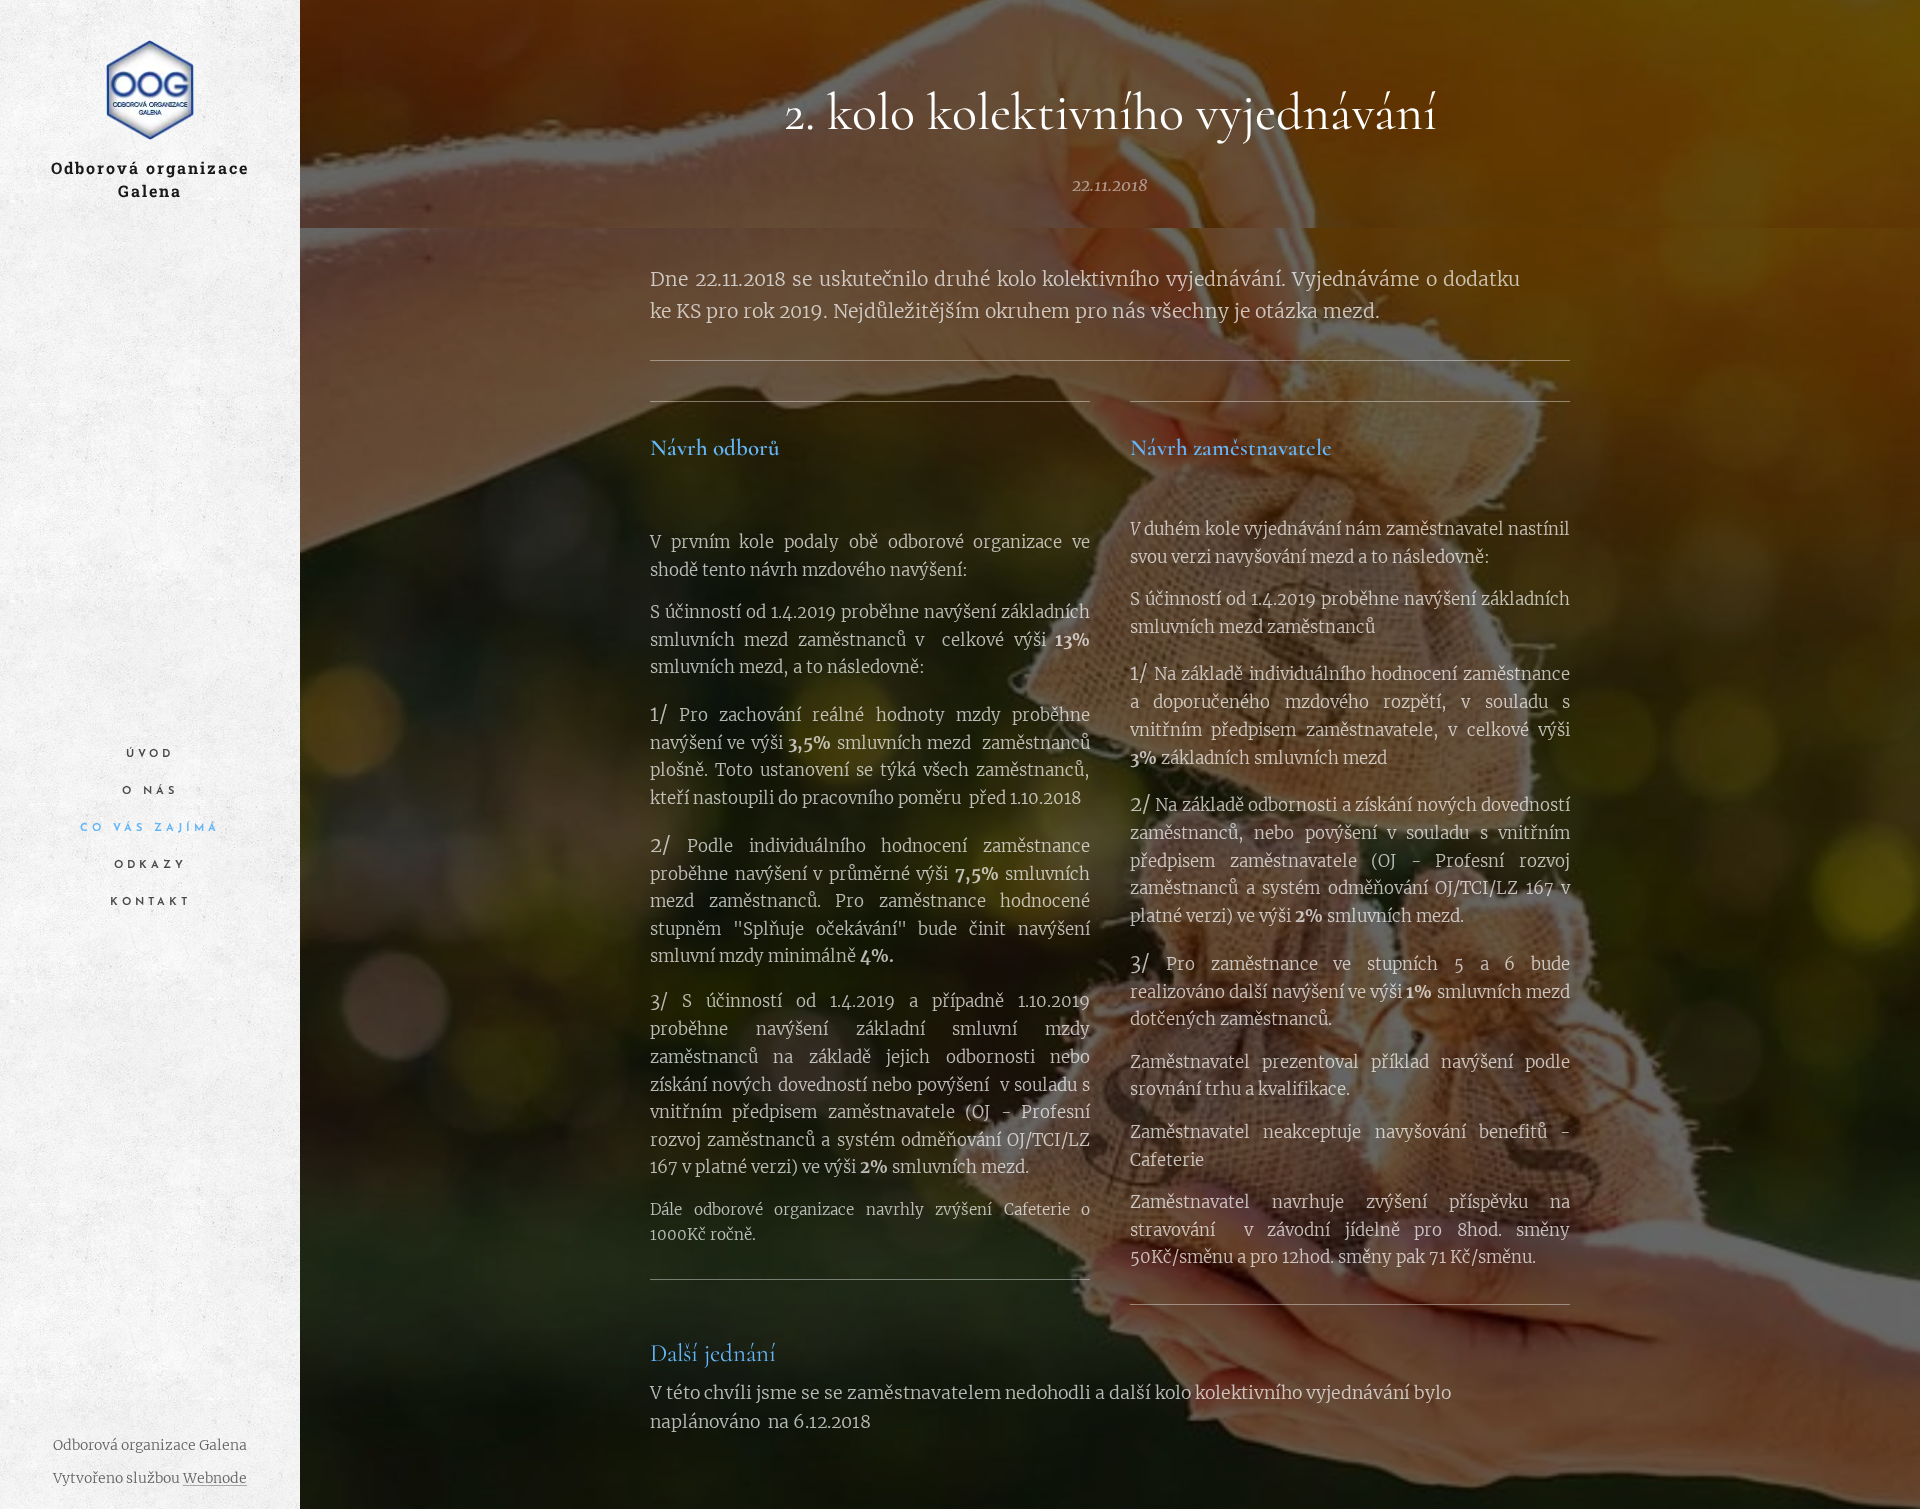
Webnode (215, 1478)
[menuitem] (150, 754)
